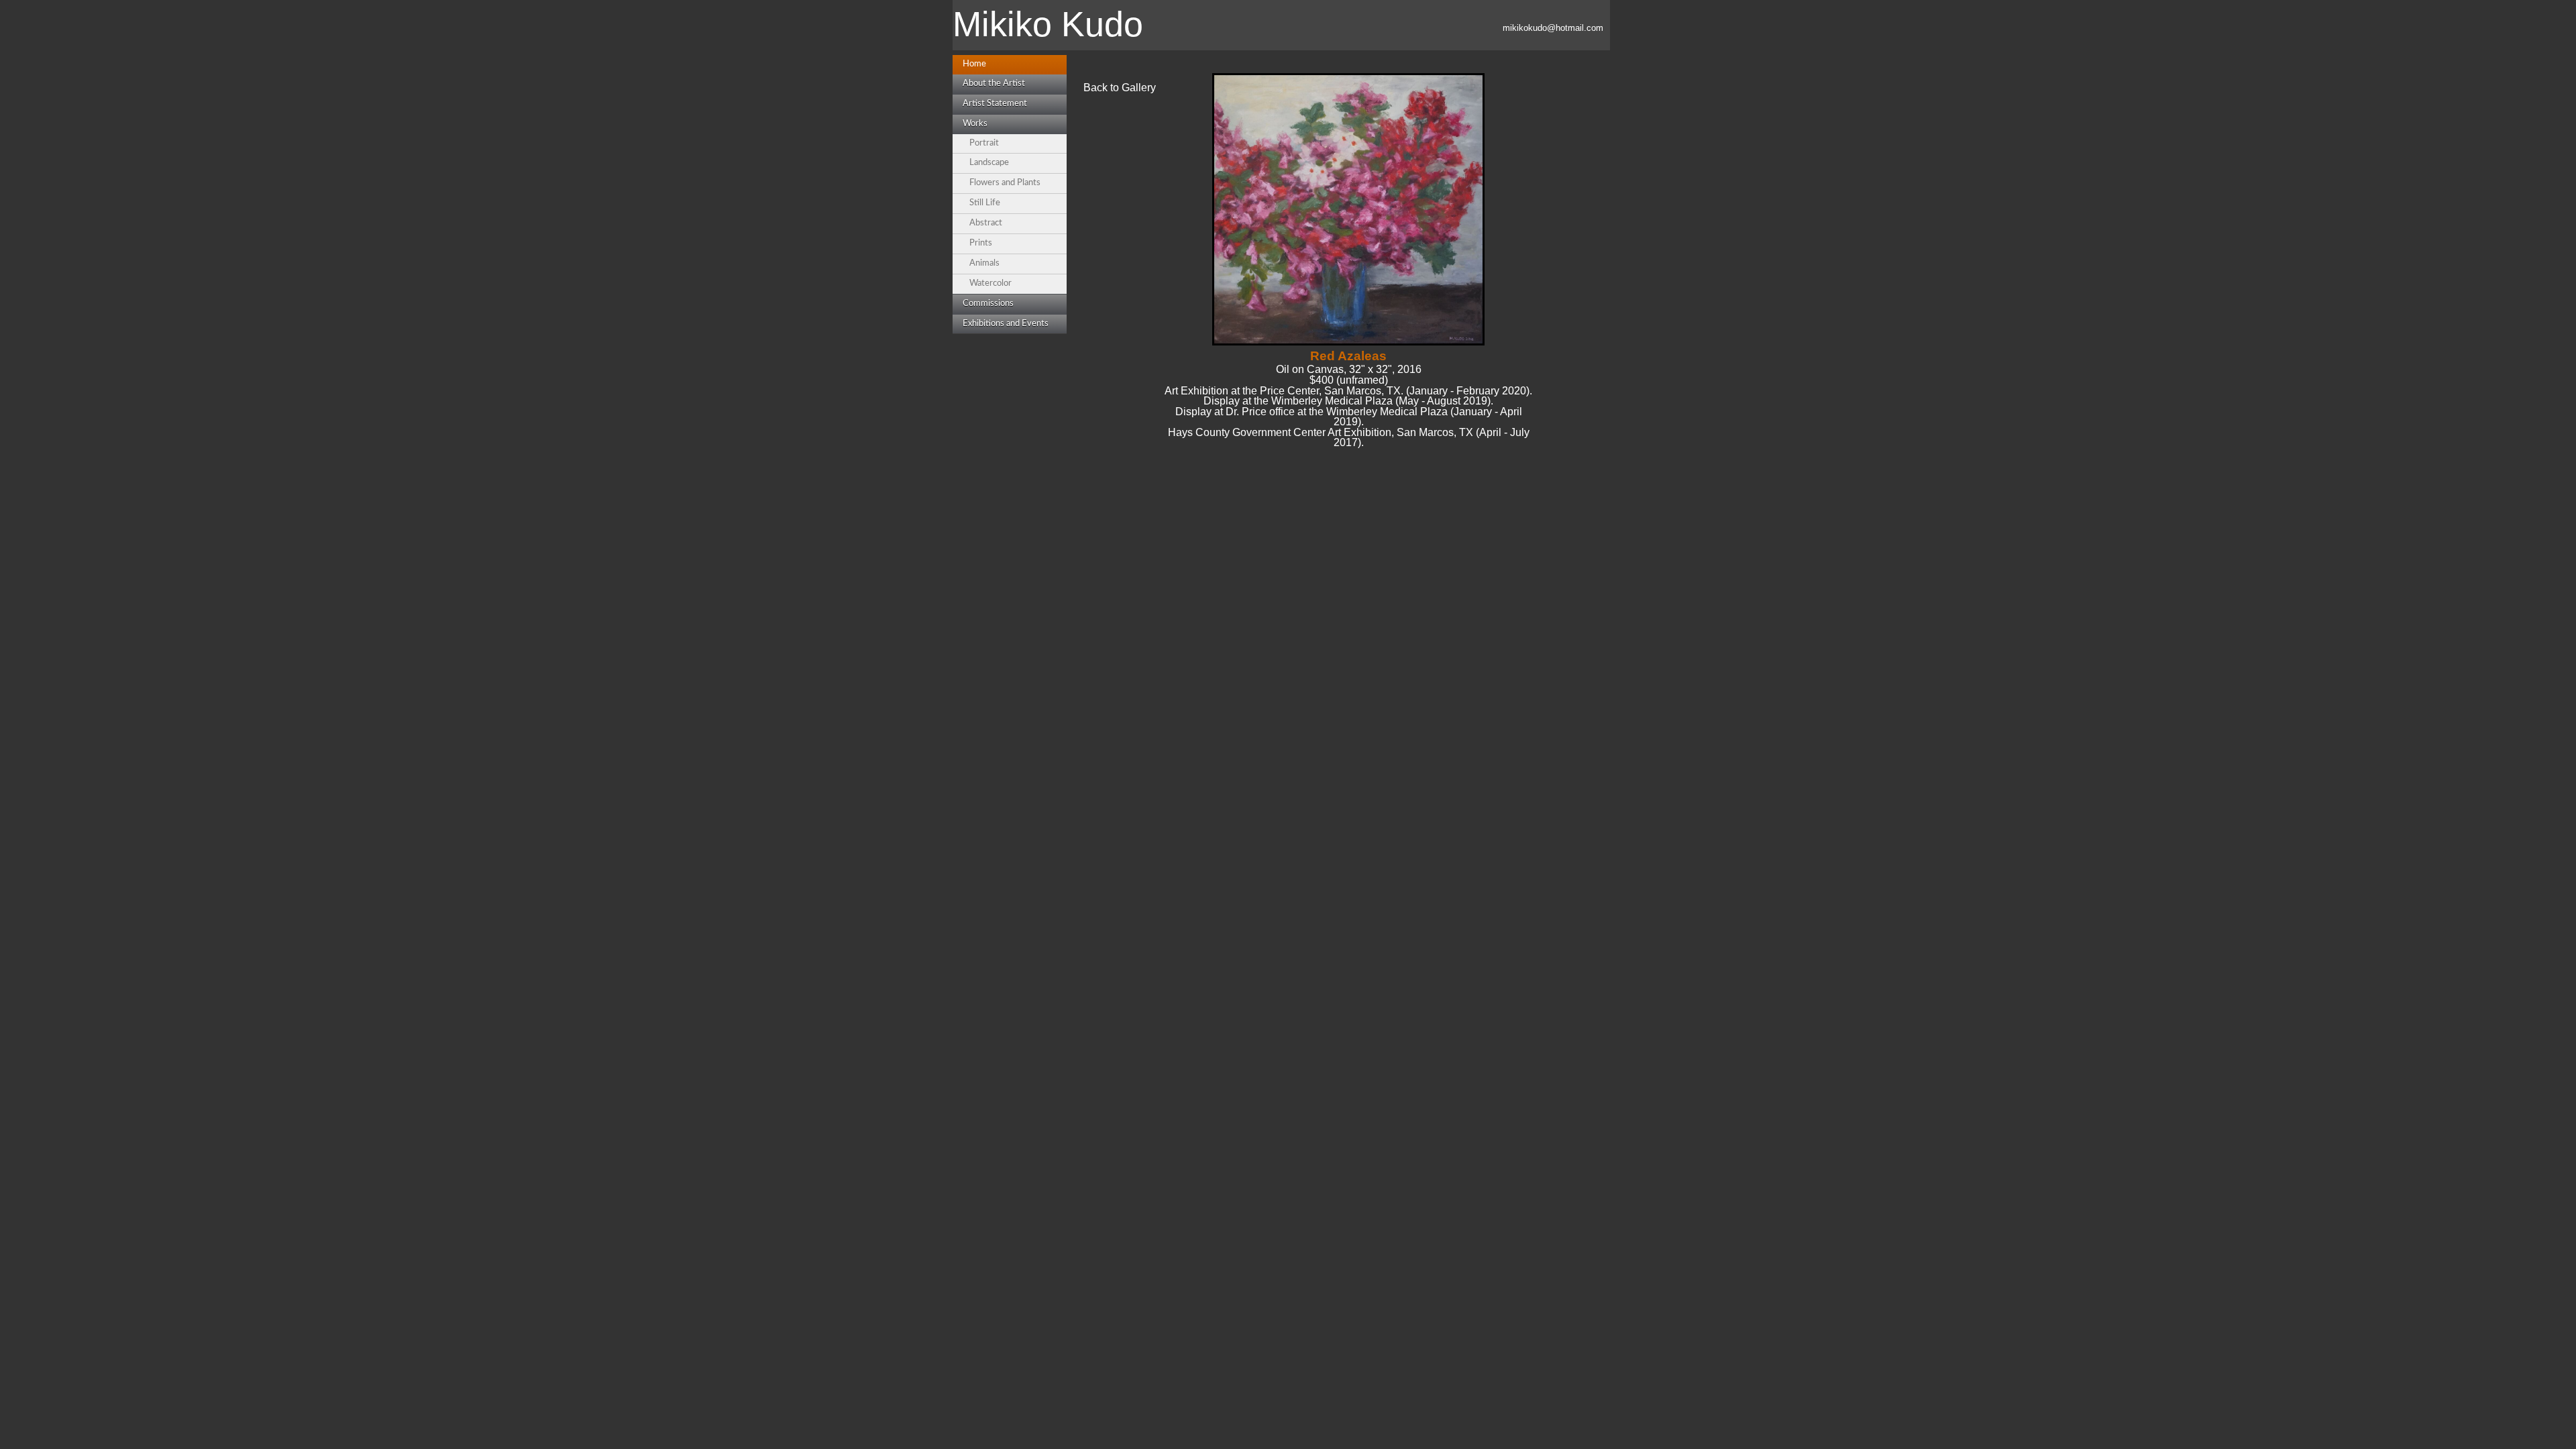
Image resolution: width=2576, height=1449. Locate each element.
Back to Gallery (1120, 88)
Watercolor (990, 283)
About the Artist (994, 84)
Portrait (984, 143)
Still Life (985, 203)
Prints (981, 243)
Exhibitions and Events (1006, 324)
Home (974, 64)
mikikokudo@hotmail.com (1553, 28)
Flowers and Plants (1005, 183)
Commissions (988, 304)
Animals (984, 263)
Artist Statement (995, 104)
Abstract (986, 223)
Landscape (989, 163)
